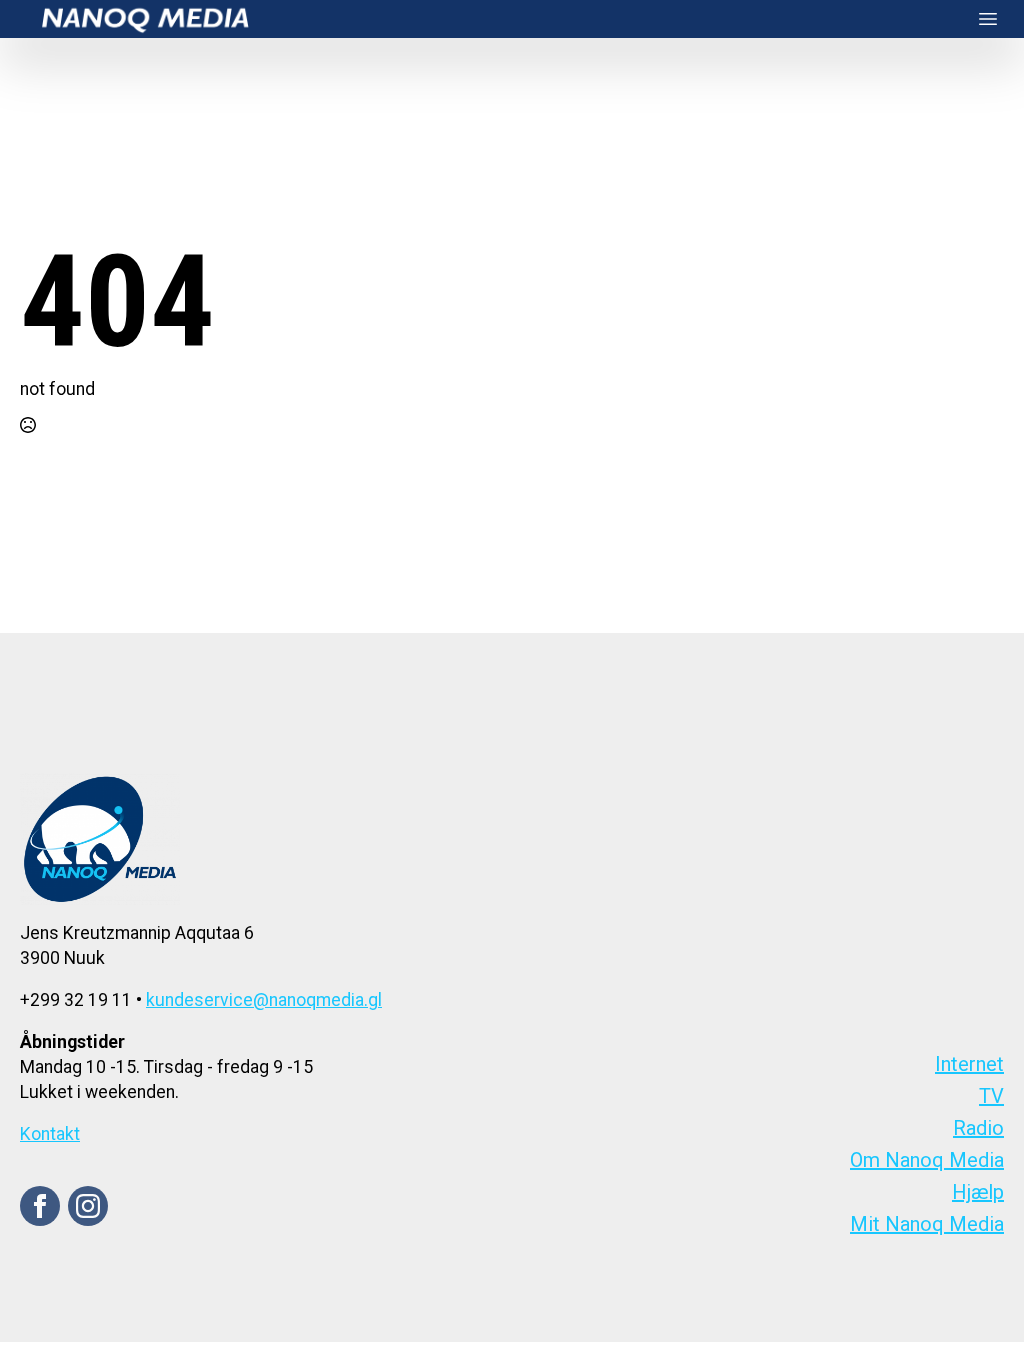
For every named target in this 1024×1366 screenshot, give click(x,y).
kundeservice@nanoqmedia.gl (264, 1000)
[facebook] (40, 1206)
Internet (969, 1064)
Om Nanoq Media (927, 1160)
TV (991, 1096)
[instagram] (88, 1206)
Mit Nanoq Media (927, 1224)
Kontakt (50, 1134)
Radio (978, 1128)
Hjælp (978, 1192)
